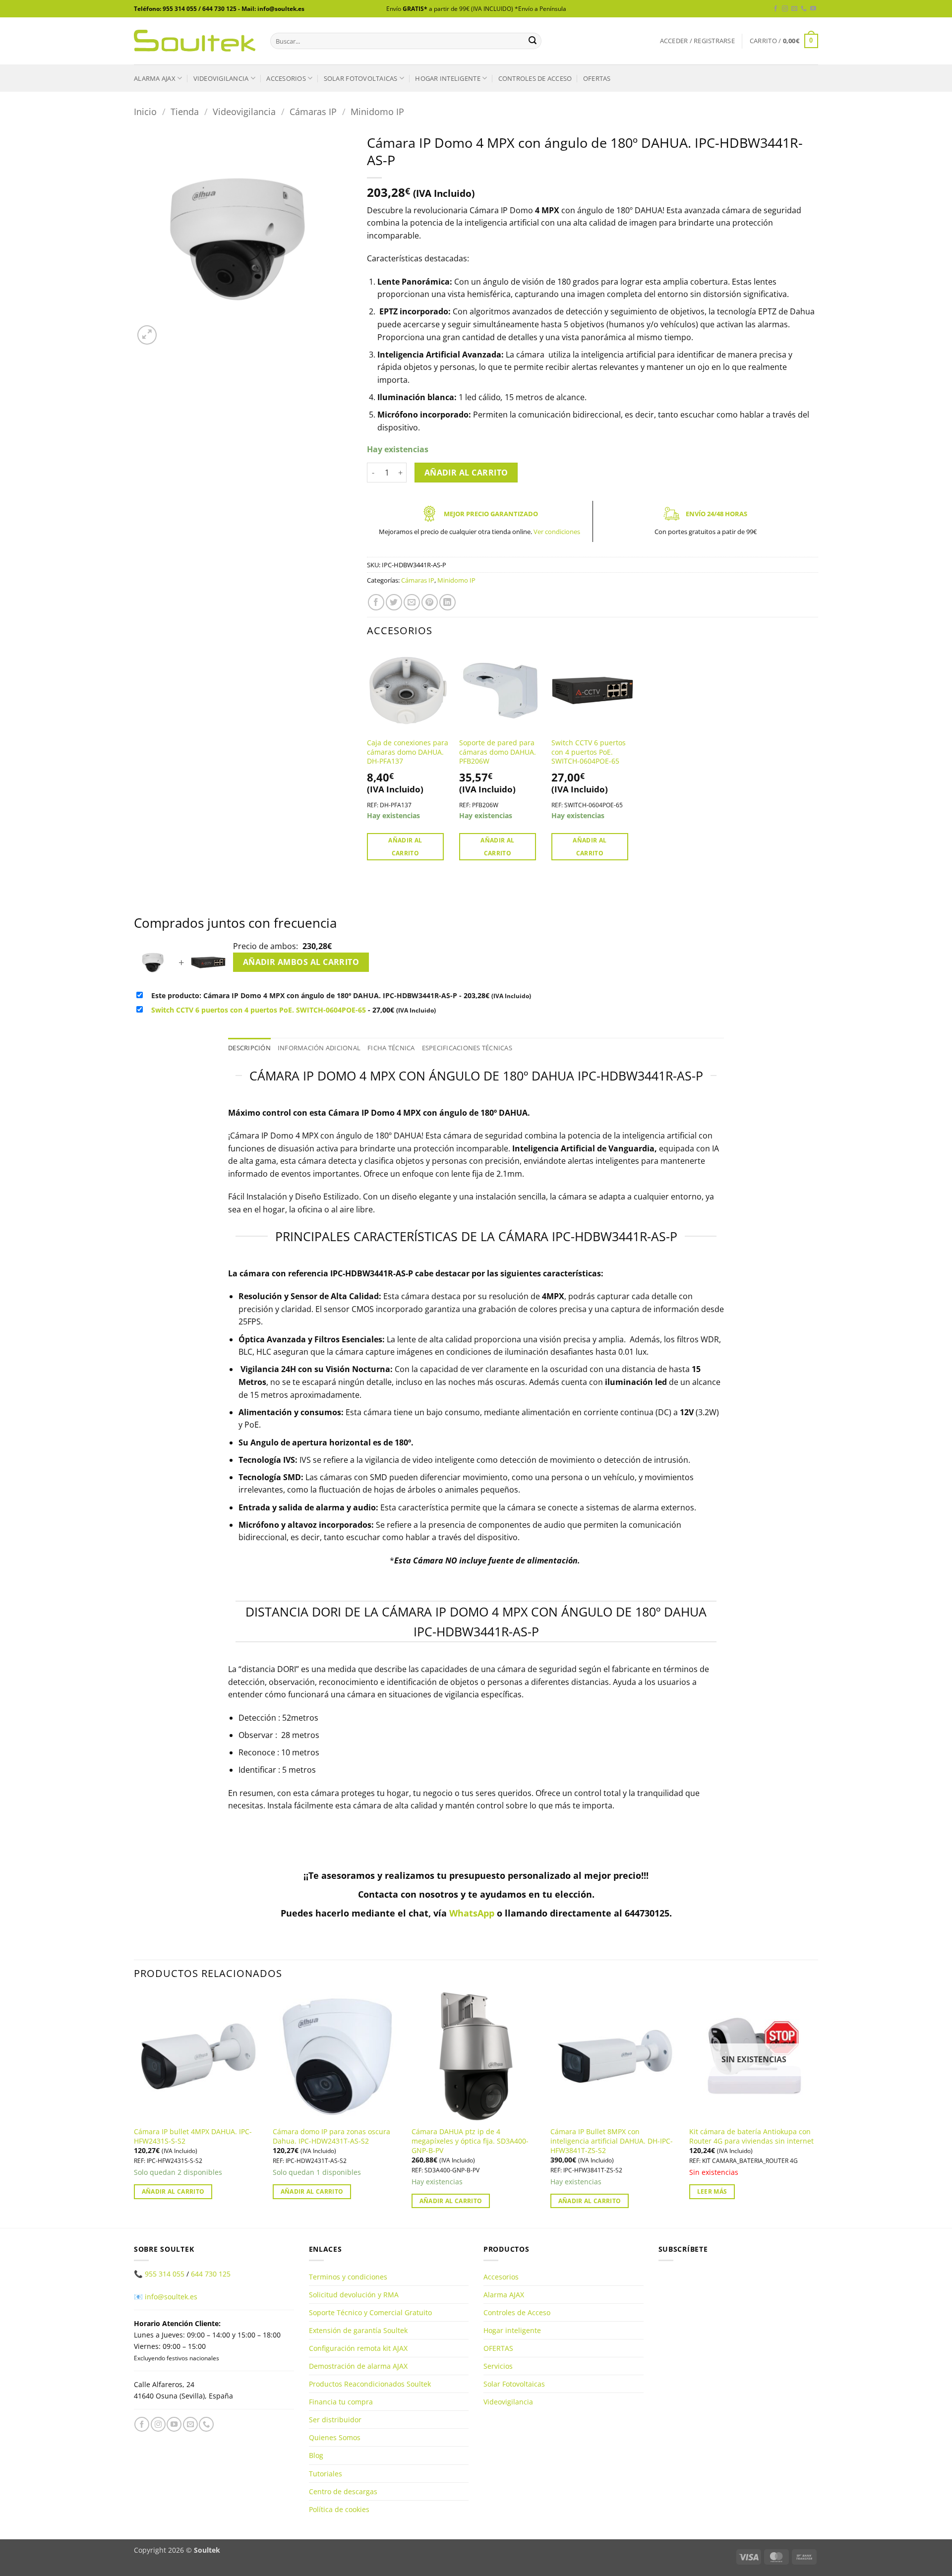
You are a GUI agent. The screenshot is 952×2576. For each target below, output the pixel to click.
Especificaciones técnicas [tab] (467, 1048)
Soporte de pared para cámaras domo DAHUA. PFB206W (498, 752)
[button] (697, 41)
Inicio (145, 111)
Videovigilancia (221, 78)
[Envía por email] (412, 602)
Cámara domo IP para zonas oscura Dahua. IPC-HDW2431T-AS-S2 (331, 2136)
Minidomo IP (377, 111)
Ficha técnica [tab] (391, 1048)
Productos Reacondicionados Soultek (370, 2384)
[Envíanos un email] (794, 9)
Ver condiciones (557, 532)
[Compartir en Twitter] (394, 602)
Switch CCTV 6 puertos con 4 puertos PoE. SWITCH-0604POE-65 (589, 752)
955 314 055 (165, 2274)
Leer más (712, 2191)
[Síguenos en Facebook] (775, 9)
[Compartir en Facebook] (376, 602)
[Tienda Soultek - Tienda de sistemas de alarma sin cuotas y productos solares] (195, 41)
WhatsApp (472, 1913)
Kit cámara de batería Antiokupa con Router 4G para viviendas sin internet (751, 2136)
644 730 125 (211, 2274)
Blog (316, 2455)
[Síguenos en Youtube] (813, 9)
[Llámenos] (804, 9)
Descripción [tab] (249, 1048)
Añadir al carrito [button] (405, 846)
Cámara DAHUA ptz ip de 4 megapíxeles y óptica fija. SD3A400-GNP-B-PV (470, 2141)
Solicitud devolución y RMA (354, 2295)
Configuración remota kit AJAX (358, 2348)
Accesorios (286, 78)
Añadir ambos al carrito (301, 962)
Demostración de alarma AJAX (358, 2366)
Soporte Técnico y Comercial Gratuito (370, 2312)
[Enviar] (533, 41)
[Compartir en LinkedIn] (447, 602)
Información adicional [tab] (319, 1048)
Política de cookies (339, 2509)
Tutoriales (326, 2474)
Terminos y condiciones (348, 2277)
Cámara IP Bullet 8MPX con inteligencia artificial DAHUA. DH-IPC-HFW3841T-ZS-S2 (612, 2141)
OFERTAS (597, 78)
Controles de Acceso (535, 78)
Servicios (498, 2366)
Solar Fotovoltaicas (361, 78)
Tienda (185, 111)
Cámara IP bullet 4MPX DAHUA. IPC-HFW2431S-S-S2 (193, 2136)
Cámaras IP (313, 111)
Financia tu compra (341, 2402)
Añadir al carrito (466, 473)
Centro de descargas (343, 2491)
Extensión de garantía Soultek (358, 2330)
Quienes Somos (335, 2437)
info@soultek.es (171, 2297)
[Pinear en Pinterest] (430, 602)
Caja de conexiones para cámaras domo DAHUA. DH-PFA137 (408, 752)
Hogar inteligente (447, 78)
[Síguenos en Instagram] (785, 9)
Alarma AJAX (155, 78)
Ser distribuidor (335, 2420)
